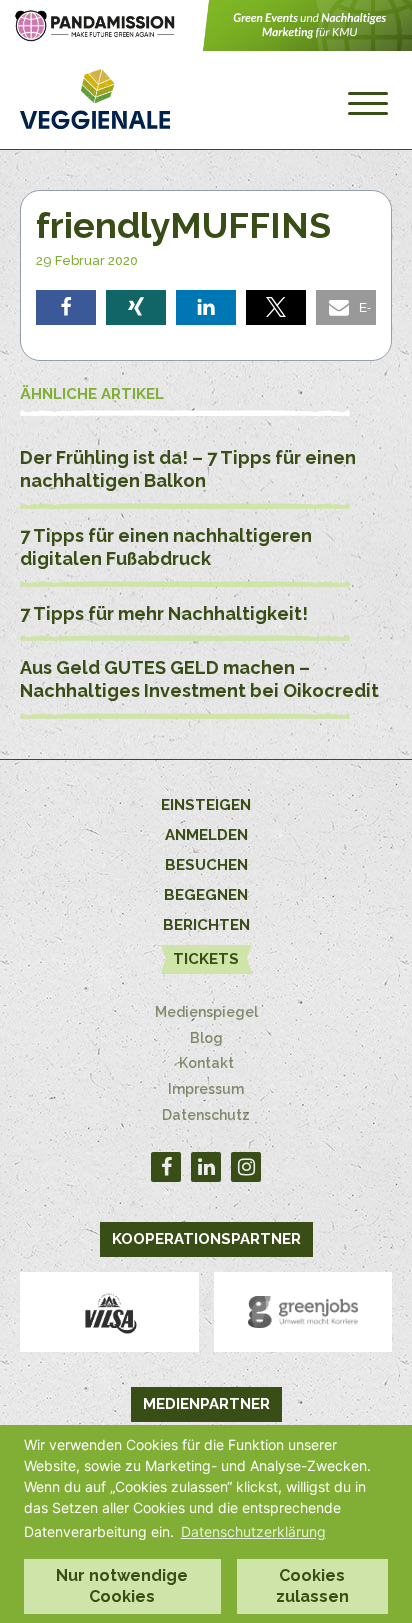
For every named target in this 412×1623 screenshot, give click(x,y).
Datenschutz (206, 1115)
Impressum (206, 1089)
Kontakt (206, 1063)
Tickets (206, 959)
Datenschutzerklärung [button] (253, 1531)
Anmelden (206, 835)
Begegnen (206, 895)
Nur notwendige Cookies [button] (122, 1586)
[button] (66, 307)
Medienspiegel (206, 1012)
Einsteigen (206, 805)
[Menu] (368, 104)
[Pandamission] (206, 45)
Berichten (206, 925)
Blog (206, 1038)
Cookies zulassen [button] (312, 1586)
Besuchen (206, 865)
